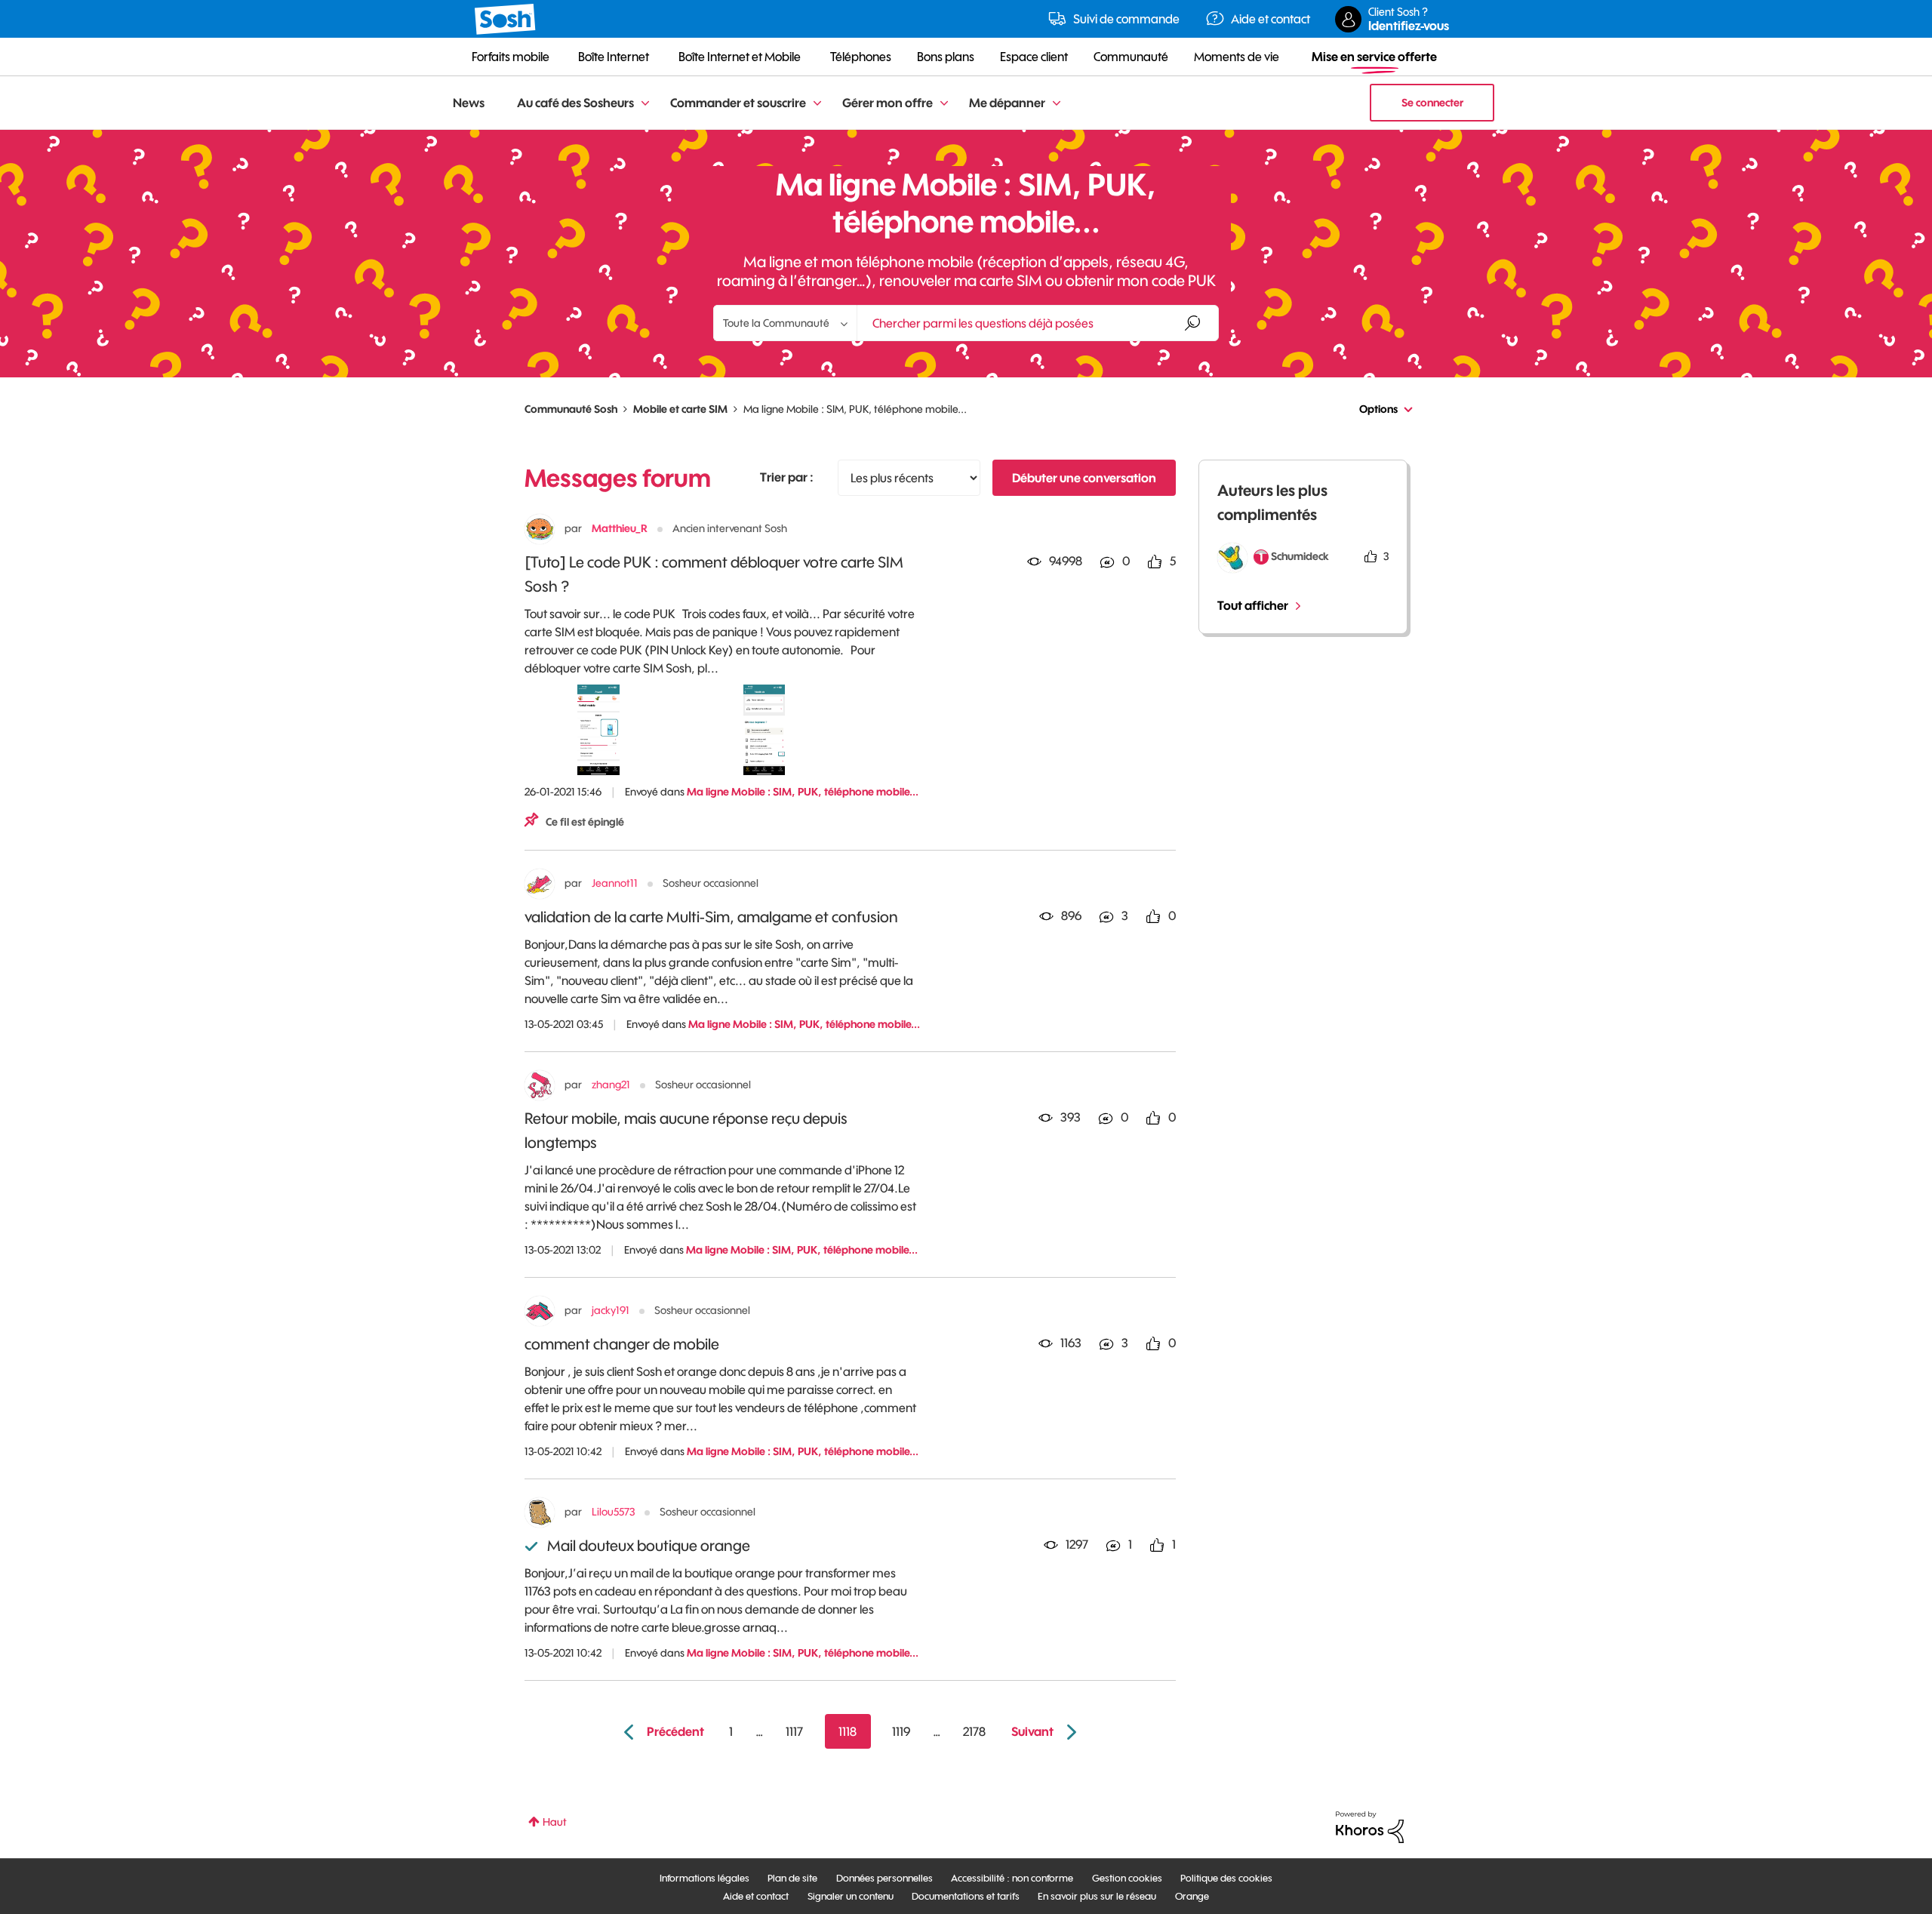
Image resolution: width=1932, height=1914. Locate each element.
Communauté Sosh (571, 409)
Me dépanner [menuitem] (1007, 103)
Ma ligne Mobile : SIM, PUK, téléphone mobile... (803, 792)
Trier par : (787, 477)
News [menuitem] (469, 103)
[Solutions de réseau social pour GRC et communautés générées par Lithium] (1370, 1826)
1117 (794, 1731)
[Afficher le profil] (540, 529)
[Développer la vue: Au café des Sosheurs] (645, 104)
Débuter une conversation (1084, 478)
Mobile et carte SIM (680, 409)
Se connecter (1432, 103)
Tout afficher (1253, 605)
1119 (901, 1731)
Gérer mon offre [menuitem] (888, 103)
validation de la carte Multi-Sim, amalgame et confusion (711, 917)
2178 (974, 1731)
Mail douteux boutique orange (649, 1545)
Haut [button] (555, 1822)
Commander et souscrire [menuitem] (738, 103)
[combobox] (1038, 323)
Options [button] (1378, 409)
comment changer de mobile (622, 1344)
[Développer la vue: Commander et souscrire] (817, 104)
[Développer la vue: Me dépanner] (1057, 104)
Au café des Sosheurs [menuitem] (575, 103)
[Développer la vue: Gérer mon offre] (944, 104)
